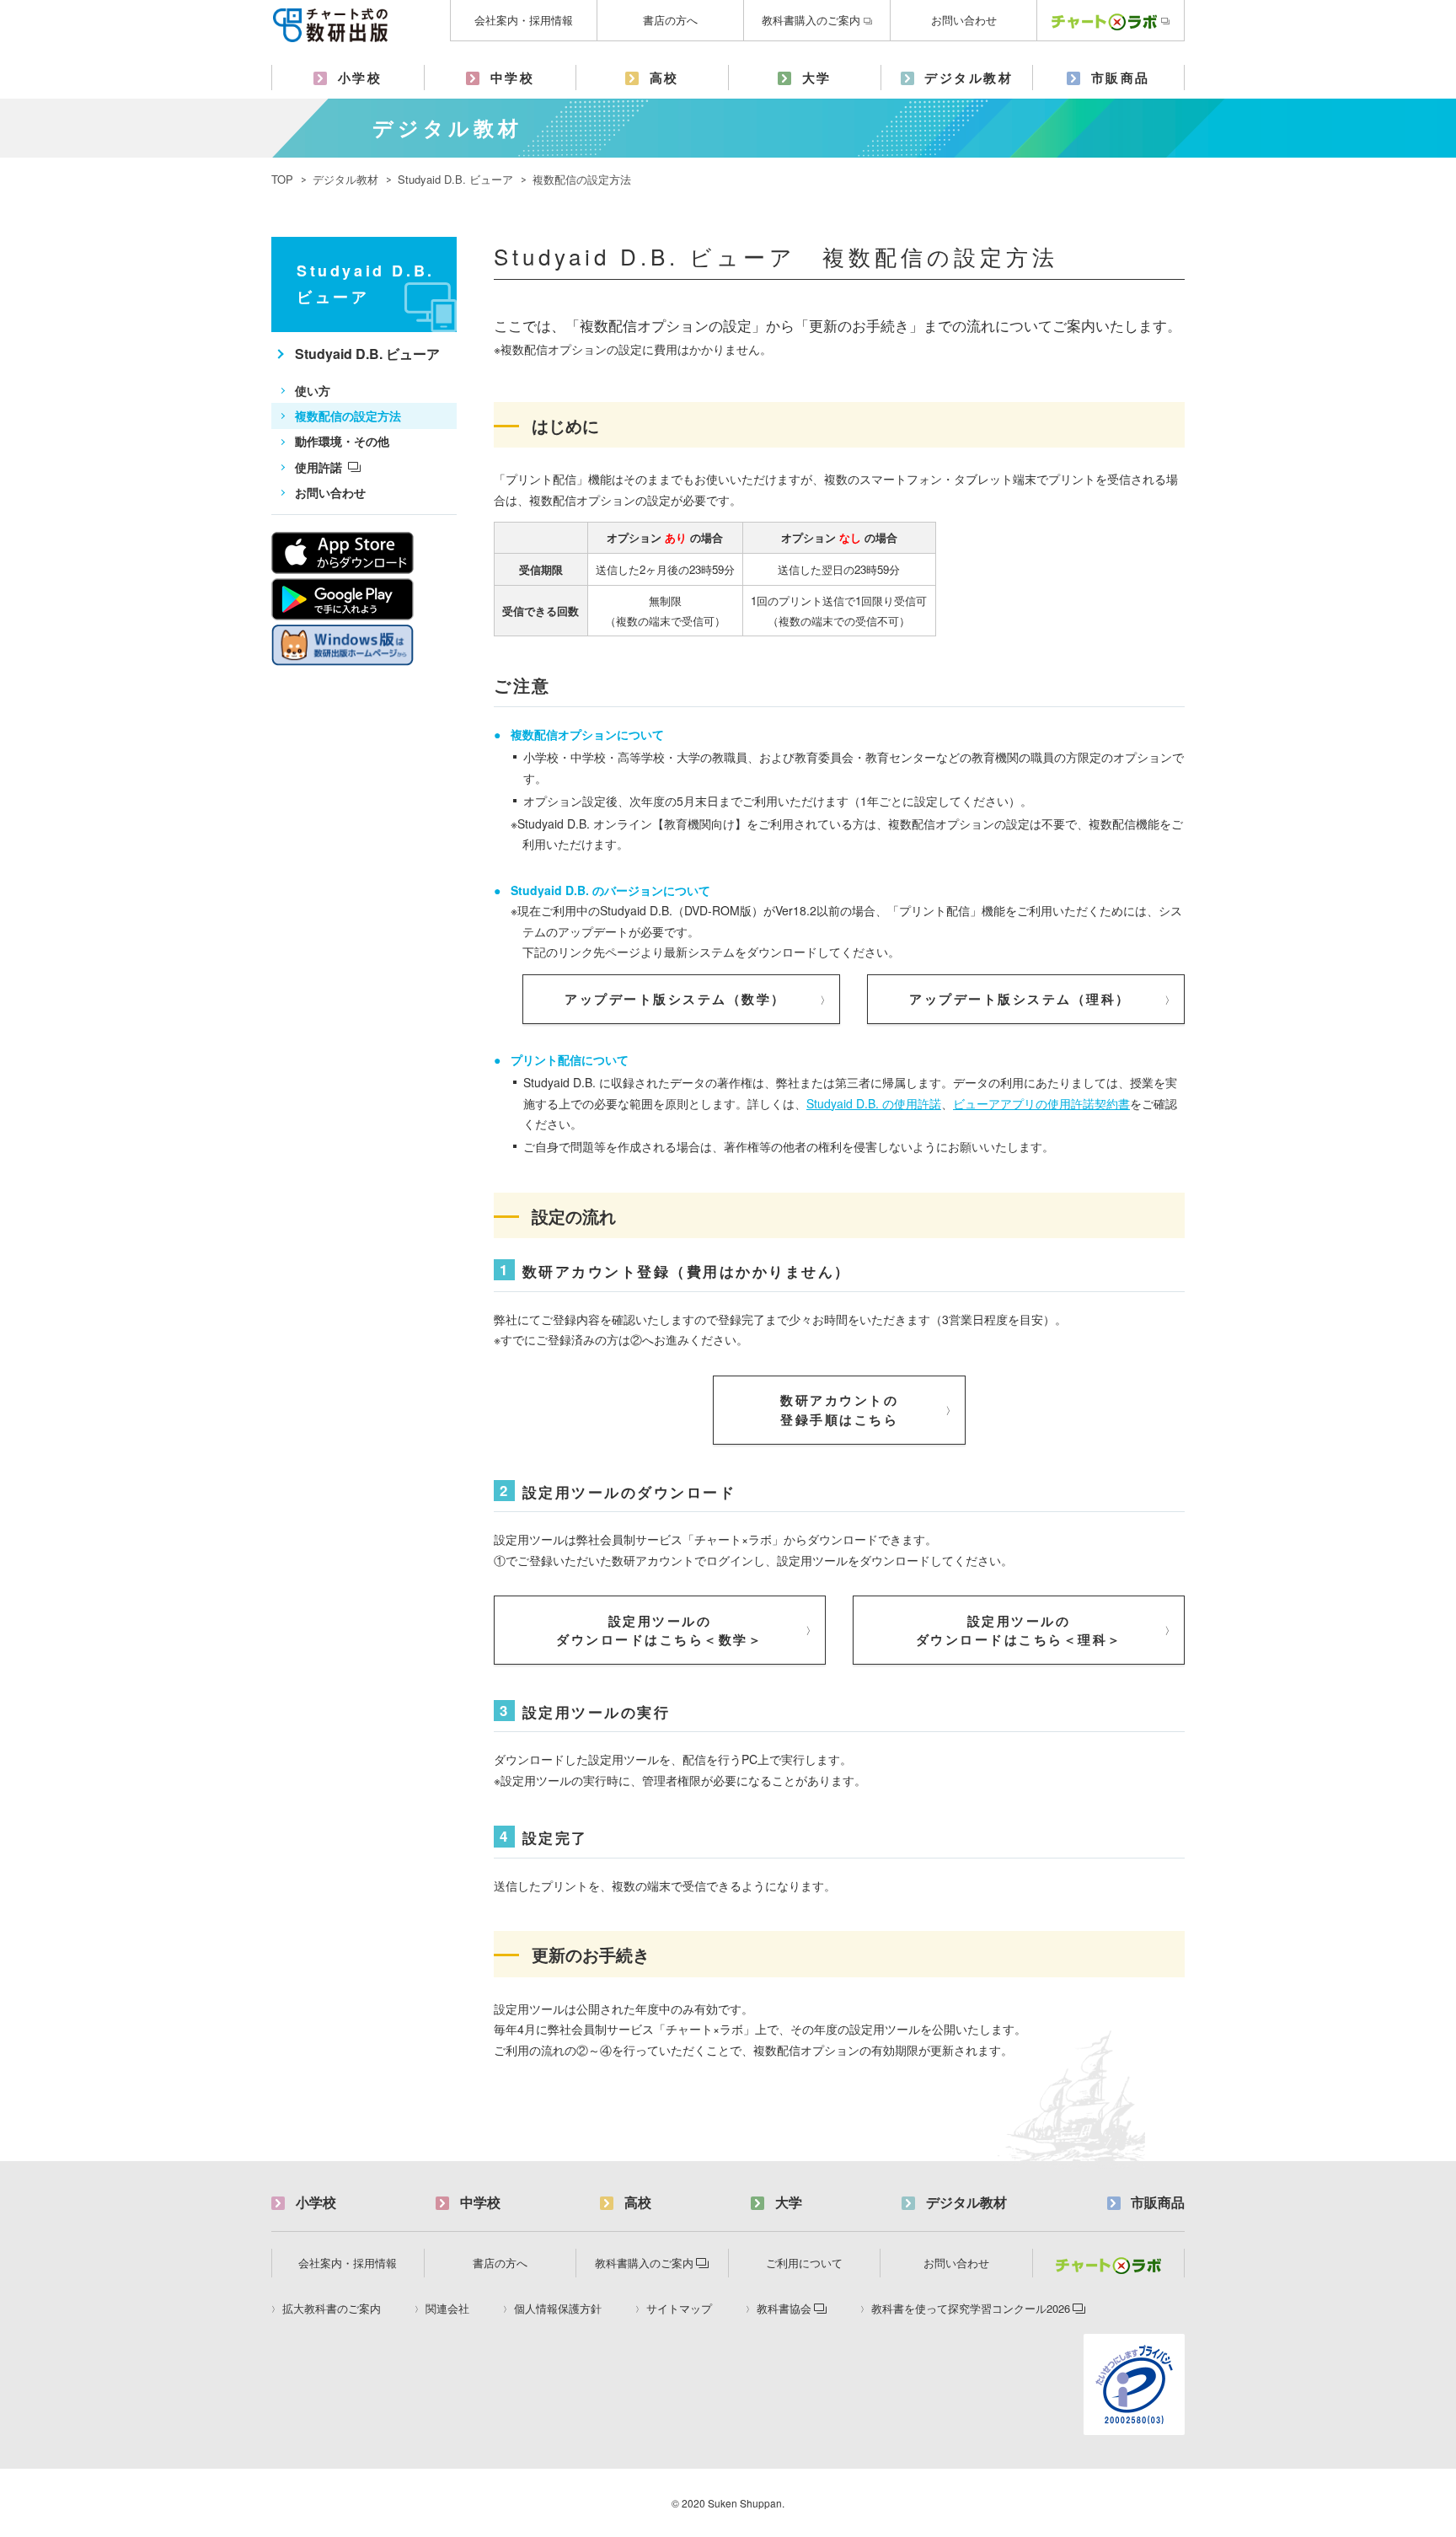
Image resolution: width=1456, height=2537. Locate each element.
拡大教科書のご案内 (332, 2309)
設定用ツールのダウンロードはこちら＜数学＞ (659, 1631)
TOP (282, 179)
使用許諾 (318, 467)
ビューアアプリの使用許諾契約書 (1041, 1103)
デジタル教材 (969, 78)
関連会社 (447, 2309)
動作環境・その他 (342, 441)
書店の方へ (670, 20)
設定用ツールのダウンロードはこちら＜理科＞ (1019, 1631)
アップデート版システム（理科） (1020, 999)
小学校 (360, 78)
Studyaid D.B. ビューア (455, 179)
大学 (817, 78)
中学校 (513, 78)
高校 (664, 78)
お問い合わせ (964, 20)
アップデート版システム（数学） (675, 999)
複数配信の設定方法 (348, 416)
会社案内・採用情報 (524, 20)
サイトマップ (679, 2309)
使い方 (313, 390)
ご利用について (804, 2263)
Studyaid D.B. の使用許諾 (874, 1103)
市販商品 (1121, 78)
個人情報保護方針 (558, 2309)
